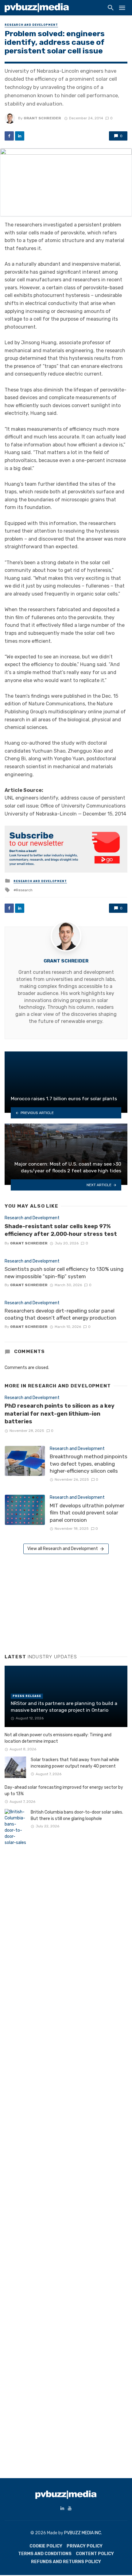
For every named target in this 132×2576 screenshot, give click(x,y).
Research (24, 890)
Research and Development (31, 25)
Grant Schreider (42, 118)
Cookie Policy (46, 2546)
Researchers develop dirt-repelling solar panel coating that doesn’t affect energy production (60, 1314)
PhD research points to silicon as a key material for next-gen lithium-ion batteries (60, 1414)
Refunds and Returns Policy (66, 2562)
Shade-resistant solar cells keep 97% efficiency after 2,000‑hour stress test (61, 1230)
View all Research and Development (63, 1549)
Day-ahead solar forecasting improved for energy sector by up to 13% (64, 1791)
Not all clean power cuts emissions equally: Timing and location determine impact (58, 1738)
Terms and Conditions (45, 2554)
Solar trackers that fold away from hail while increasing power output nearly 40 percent (75, 1763)
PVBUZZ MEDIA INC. (83, 2533)
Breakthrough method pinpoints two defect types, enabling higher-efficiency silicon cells (89, 1464)
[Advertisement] (51, 1602)
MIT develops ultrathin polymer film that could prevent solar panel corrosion (87, 1513)
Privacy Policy (85, 2546)
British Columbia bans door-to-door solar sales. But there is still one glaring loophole (77, 1815)
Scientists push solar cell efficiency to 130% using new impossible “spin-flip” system (64, 1273)
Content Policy (95, 2554)
